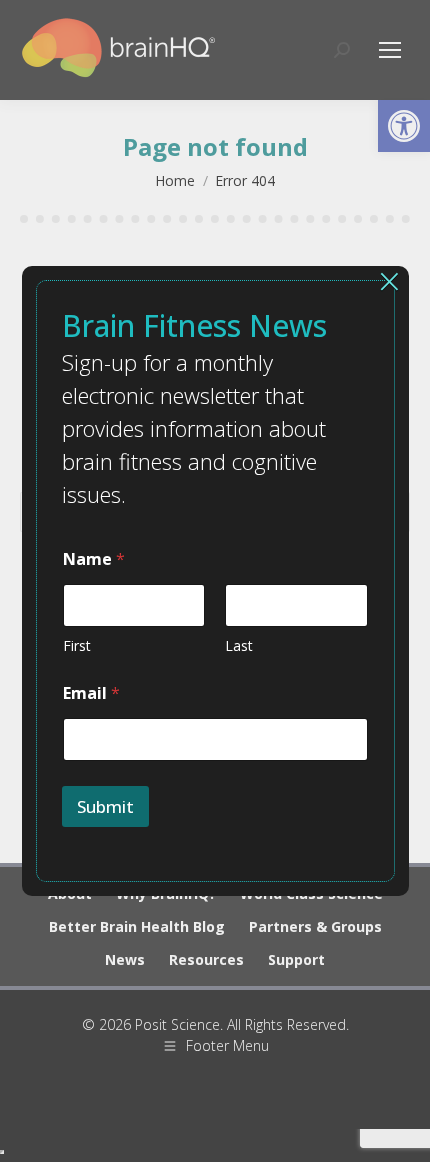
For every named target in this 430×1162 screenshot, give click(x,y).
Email (91, 693)
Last (239, 645)
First (77, 645)
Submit (105, 806)
